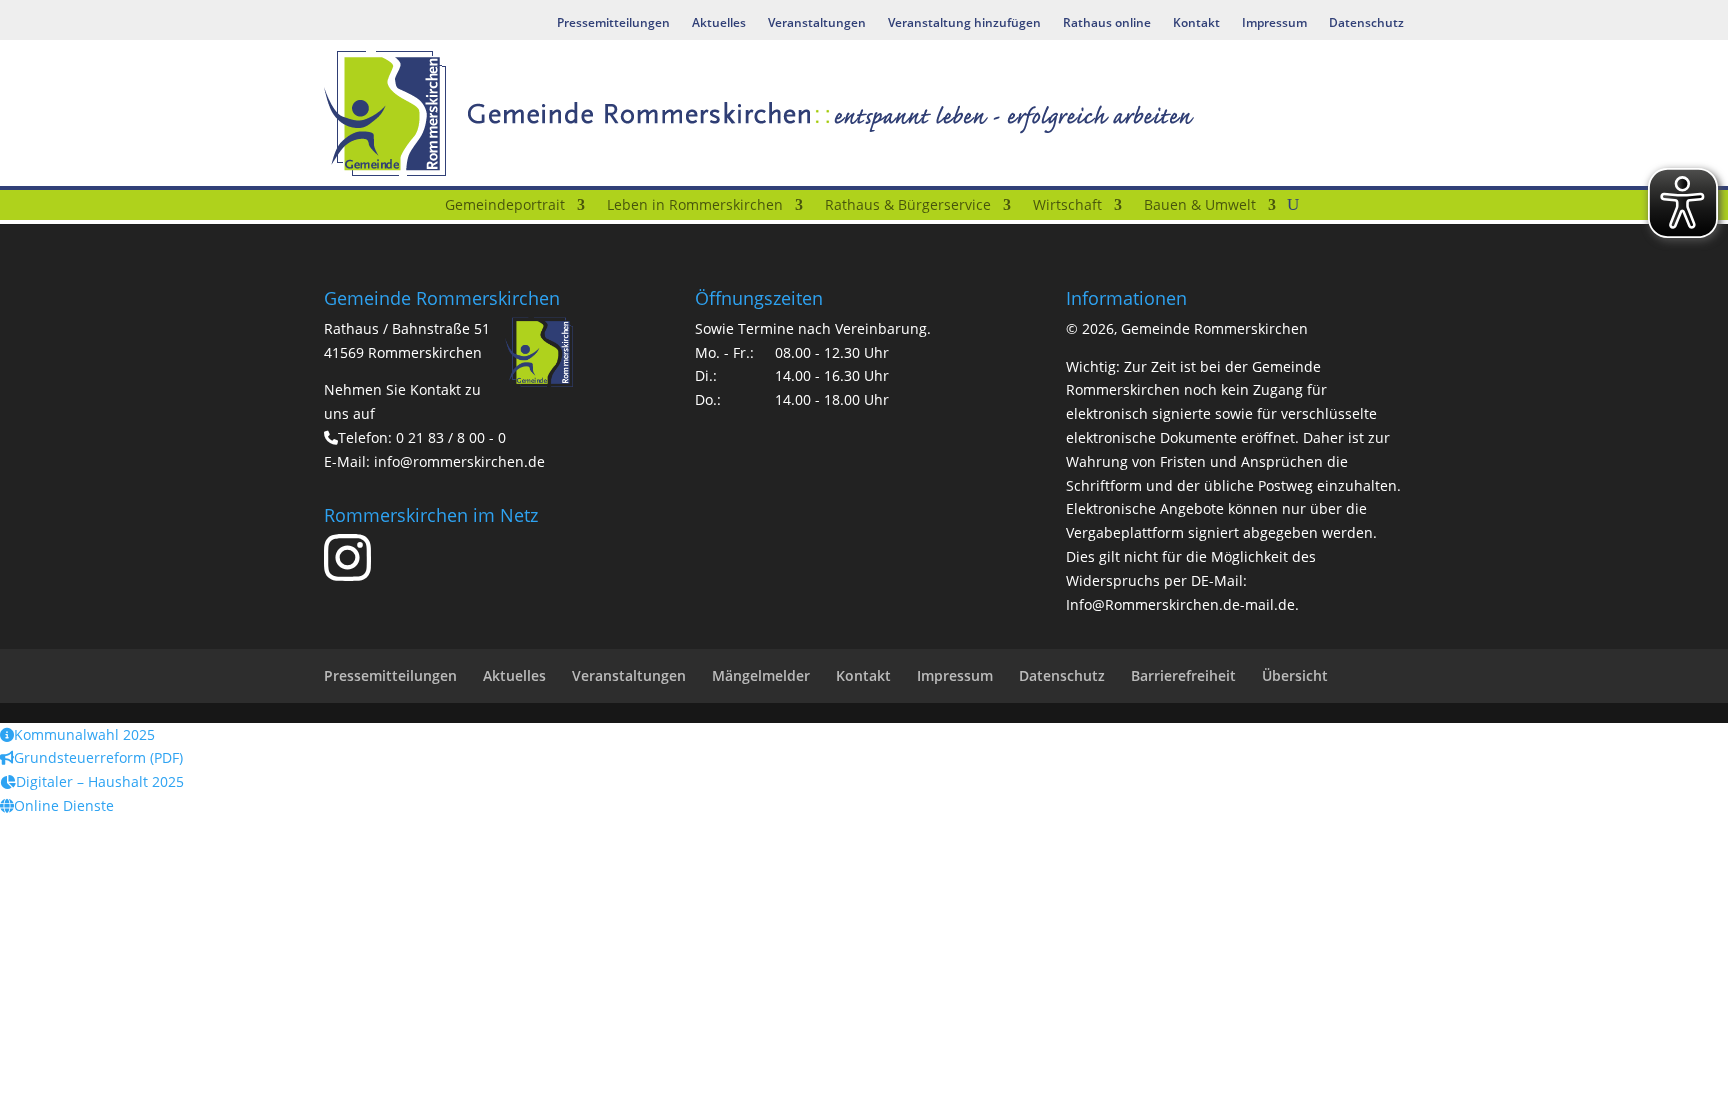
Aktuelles (719, 23)
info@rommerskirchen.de (459, 461)
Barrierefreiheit (1183, 675)
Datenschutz (1366, 23)
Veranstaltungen (817, 23)
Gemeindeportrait (505, 206)
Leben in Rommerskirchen (695, 206)
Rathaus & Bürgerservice (908, 206)
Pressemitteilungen (613, 23)
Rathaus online (1107, 23)
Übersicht (1295, 675)
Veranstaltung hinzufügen (964, 23)
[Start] (421, 209)
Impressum (1274, 23)
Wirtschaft (1067, 206)
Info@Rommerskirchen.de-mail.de (1180, 604)
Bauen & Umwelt (1200, 206)
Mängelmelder (761, 675)
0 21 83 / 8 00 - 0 (451, 437)
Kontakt (1196, 23)
